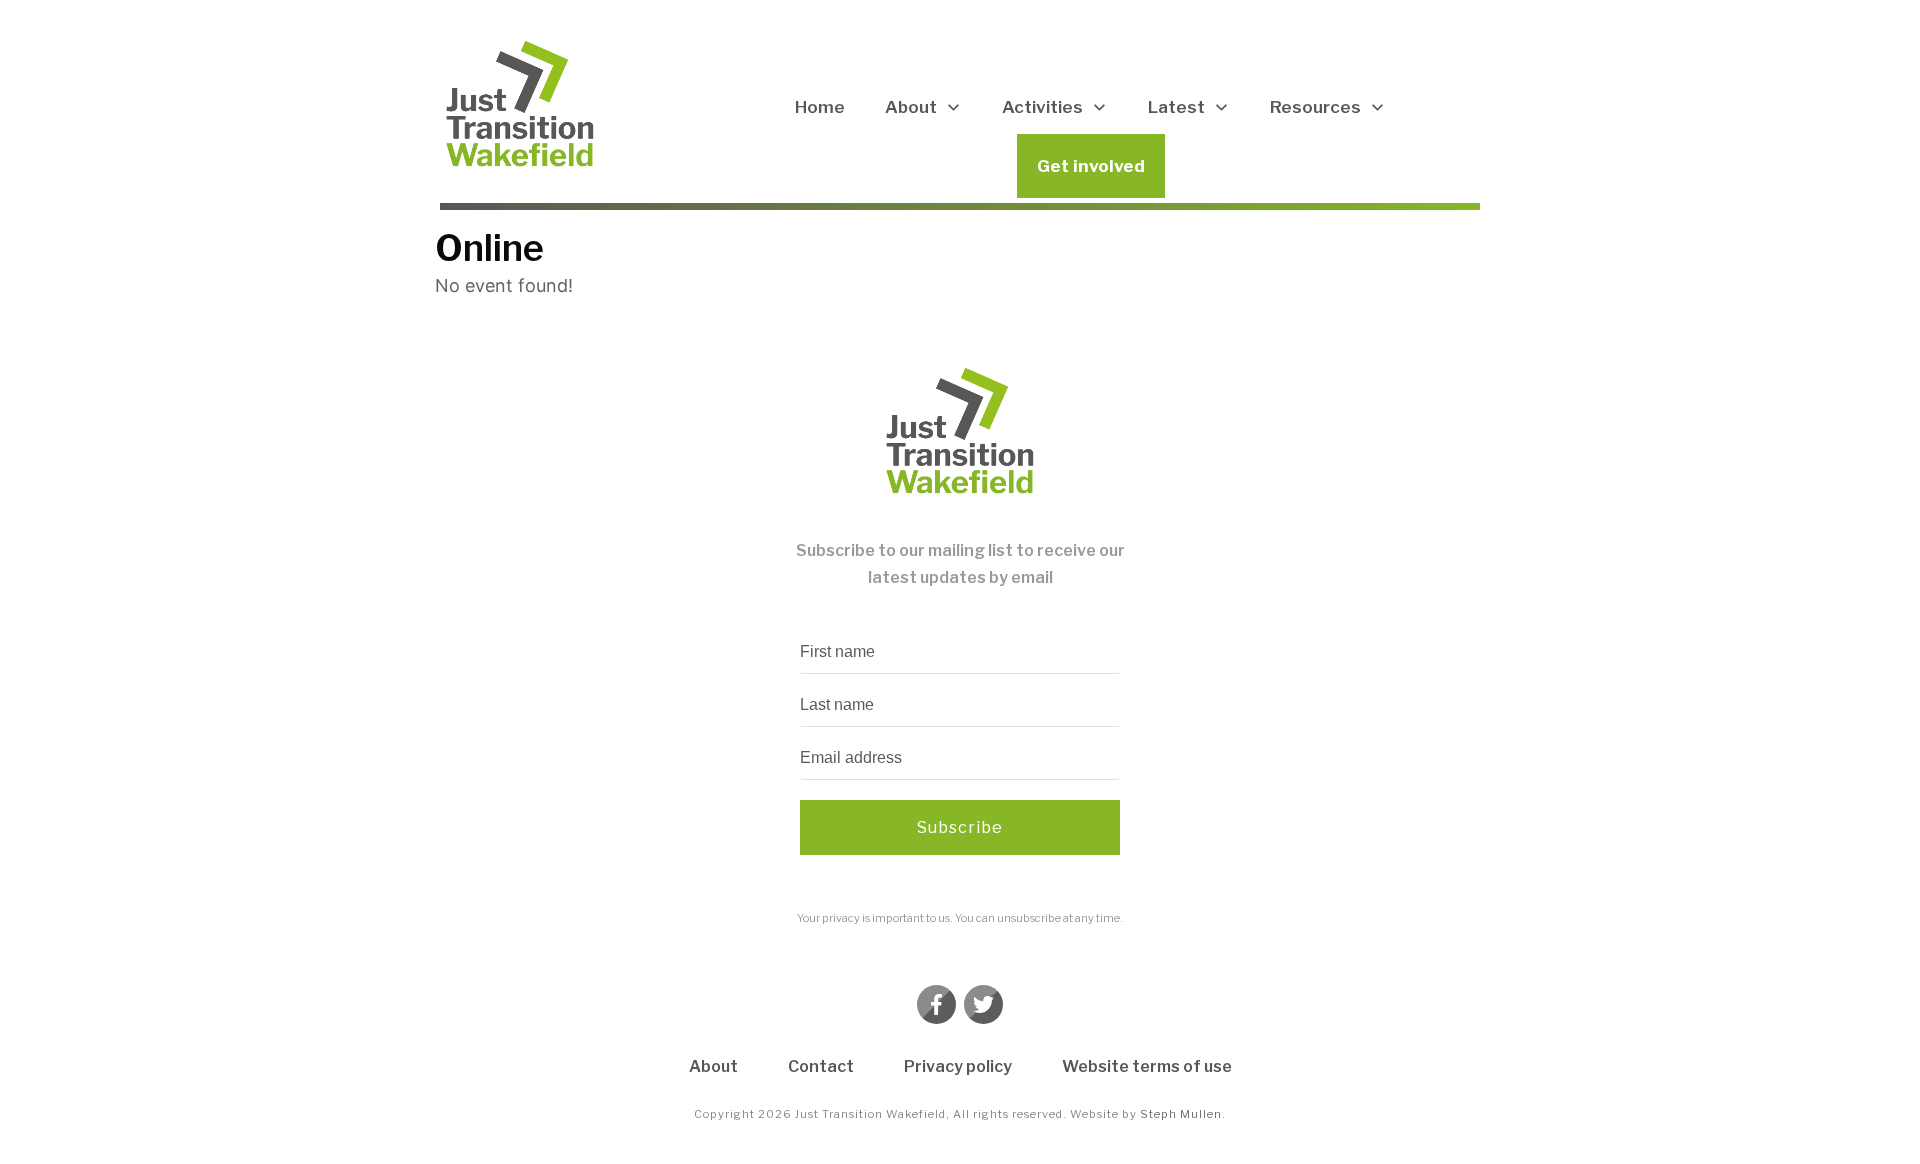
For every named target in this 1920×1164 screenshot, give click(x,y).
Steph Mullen (1181, 1114)
